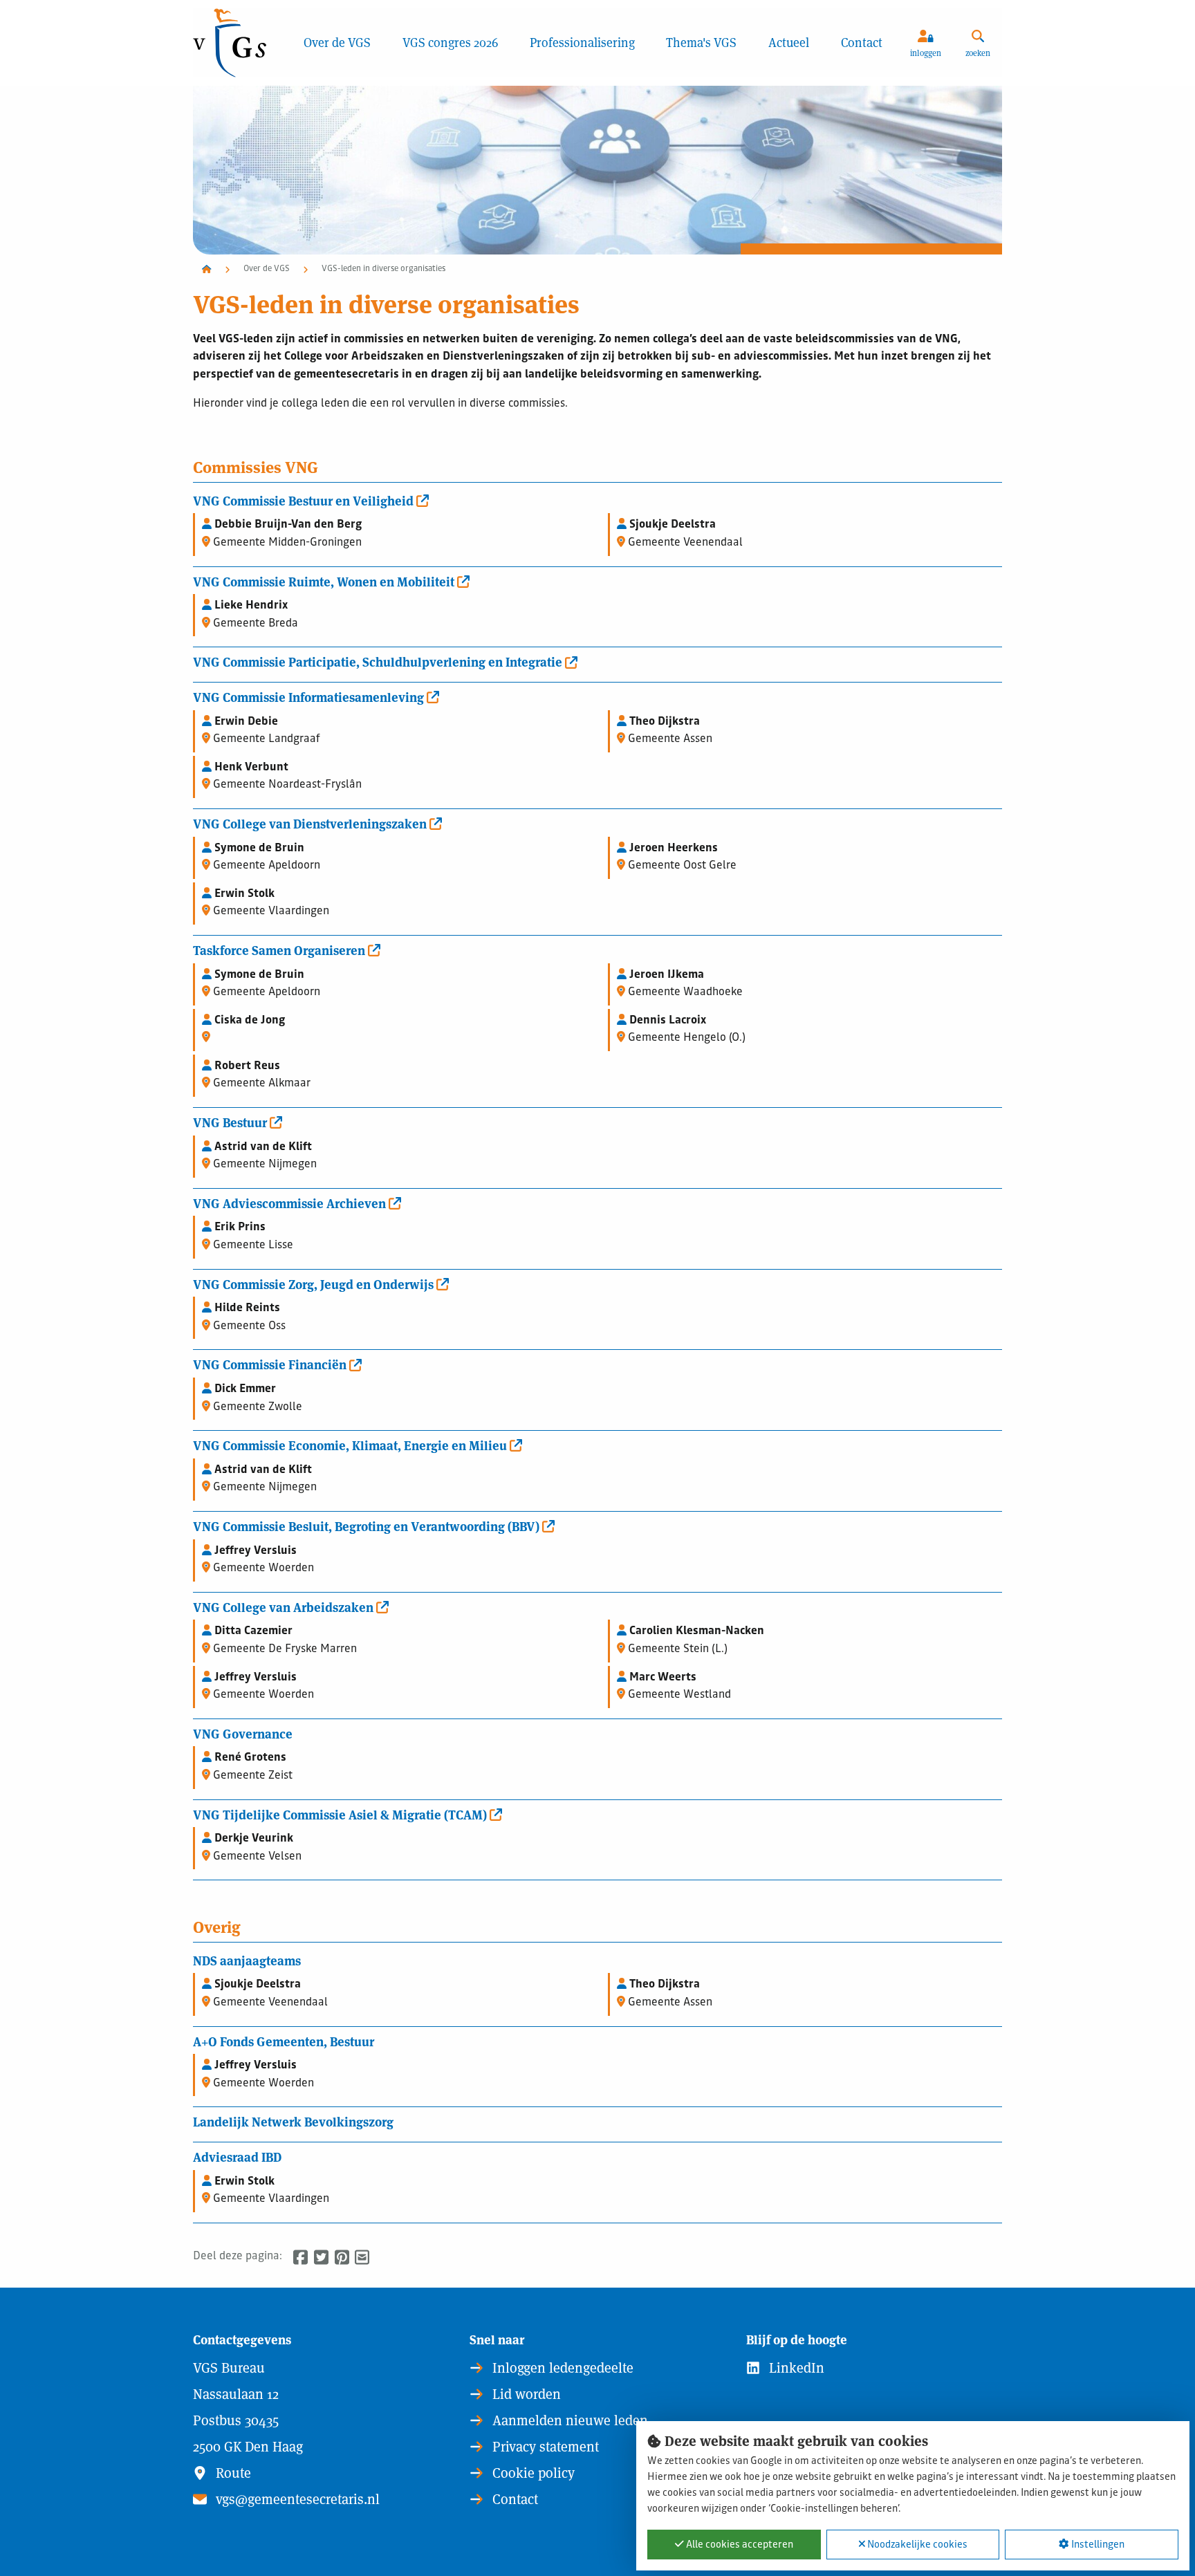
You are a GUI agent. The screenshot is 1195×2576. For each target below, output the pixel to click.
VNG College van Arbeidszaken (285, 1606)
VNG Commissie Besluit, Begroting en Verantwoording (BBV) (368, 1526)
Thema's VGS (701, 43)
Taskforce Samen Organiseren (280, 949)
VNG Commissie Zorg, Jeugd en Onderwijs (315, 1284)
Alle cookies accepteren (739, 2545)
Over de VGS (337, 43)
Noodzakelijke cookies (916, 2545)
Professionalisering (582, 43)
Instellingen (1097, 2545)
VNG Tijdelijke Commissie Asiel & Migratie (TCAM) (341, 1814)
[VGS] (240, 43)
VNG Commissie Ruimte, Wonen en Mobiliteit (325, 581)
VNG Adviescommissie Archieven (291, 1203)
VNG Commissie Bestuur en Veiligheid (305, 500)
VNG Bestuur (231, 1122)
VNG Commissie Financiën (271, 1364)
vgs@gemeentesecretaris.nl (296, 2499)
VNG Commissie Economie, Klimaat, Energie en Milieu (351, 1445)
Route (232, 2473)
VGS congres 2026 (450, 43)
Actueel (789, 43)
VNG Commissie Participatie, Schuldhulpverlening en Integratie (379, 661)
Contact (862, 43)
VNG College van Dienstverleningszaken (311, 823)
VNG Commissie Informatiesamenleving (310, 696)
